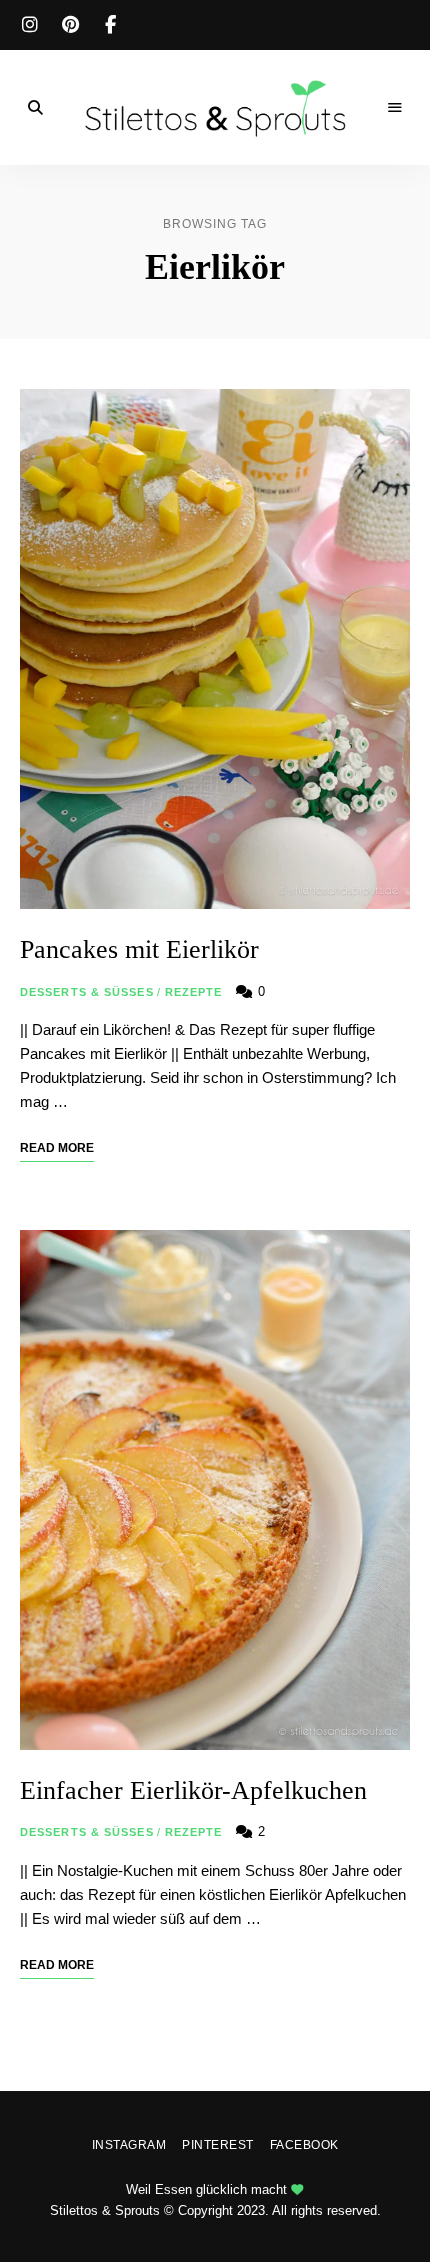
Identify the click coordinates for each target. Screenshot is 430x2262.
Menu (395, 108)
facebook (110, 25)
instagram (30, 25)
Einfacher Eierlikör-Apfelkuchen (193, 1790)
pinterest (70, 25)
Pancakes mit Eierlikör (139, 949)
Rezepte (194, 992)
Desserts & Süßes (87, 992)
